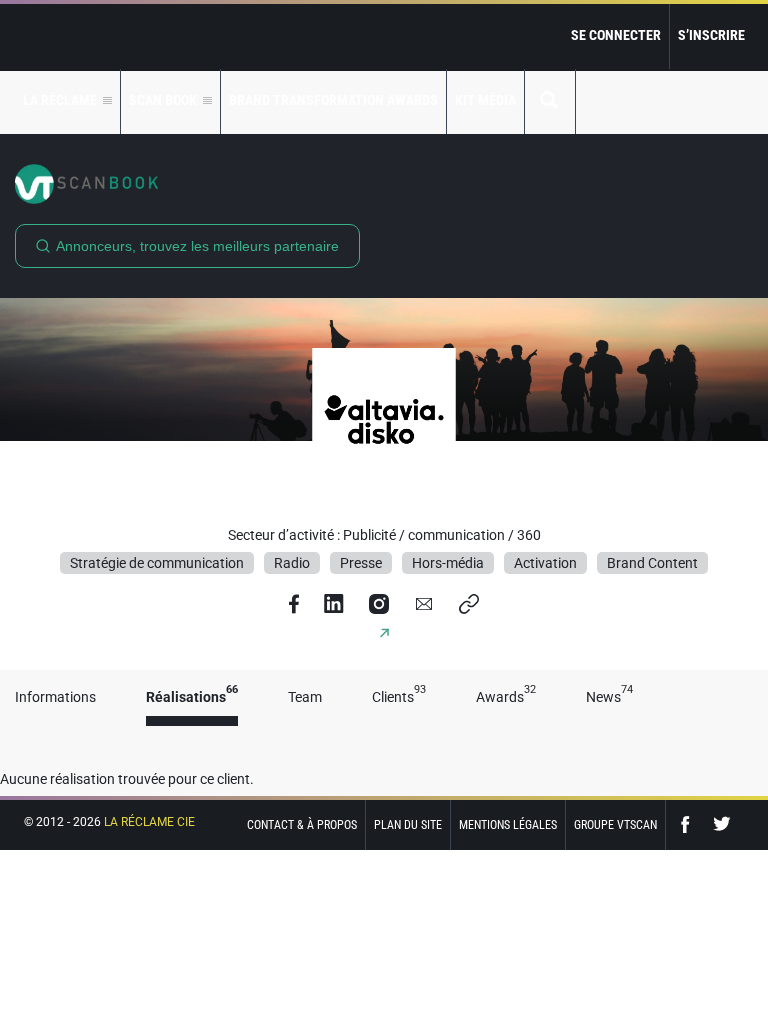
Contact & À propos (302, 825)
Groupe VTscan (615, 825)
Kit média (485, 100)
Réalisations (192, 697)
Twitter (722, 824)
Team (305, 697)
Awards (506, 697)
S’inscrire (711, 35)
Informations (55, 697)
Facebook (690, 824)
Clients (399, 697)
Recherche (550, 101)
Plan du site (408, 825)
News (609, 697)
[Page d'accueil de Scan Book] (384, 184)
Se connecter (616, 35)
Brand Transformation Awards (333, 100)
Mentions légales (508, 825)
